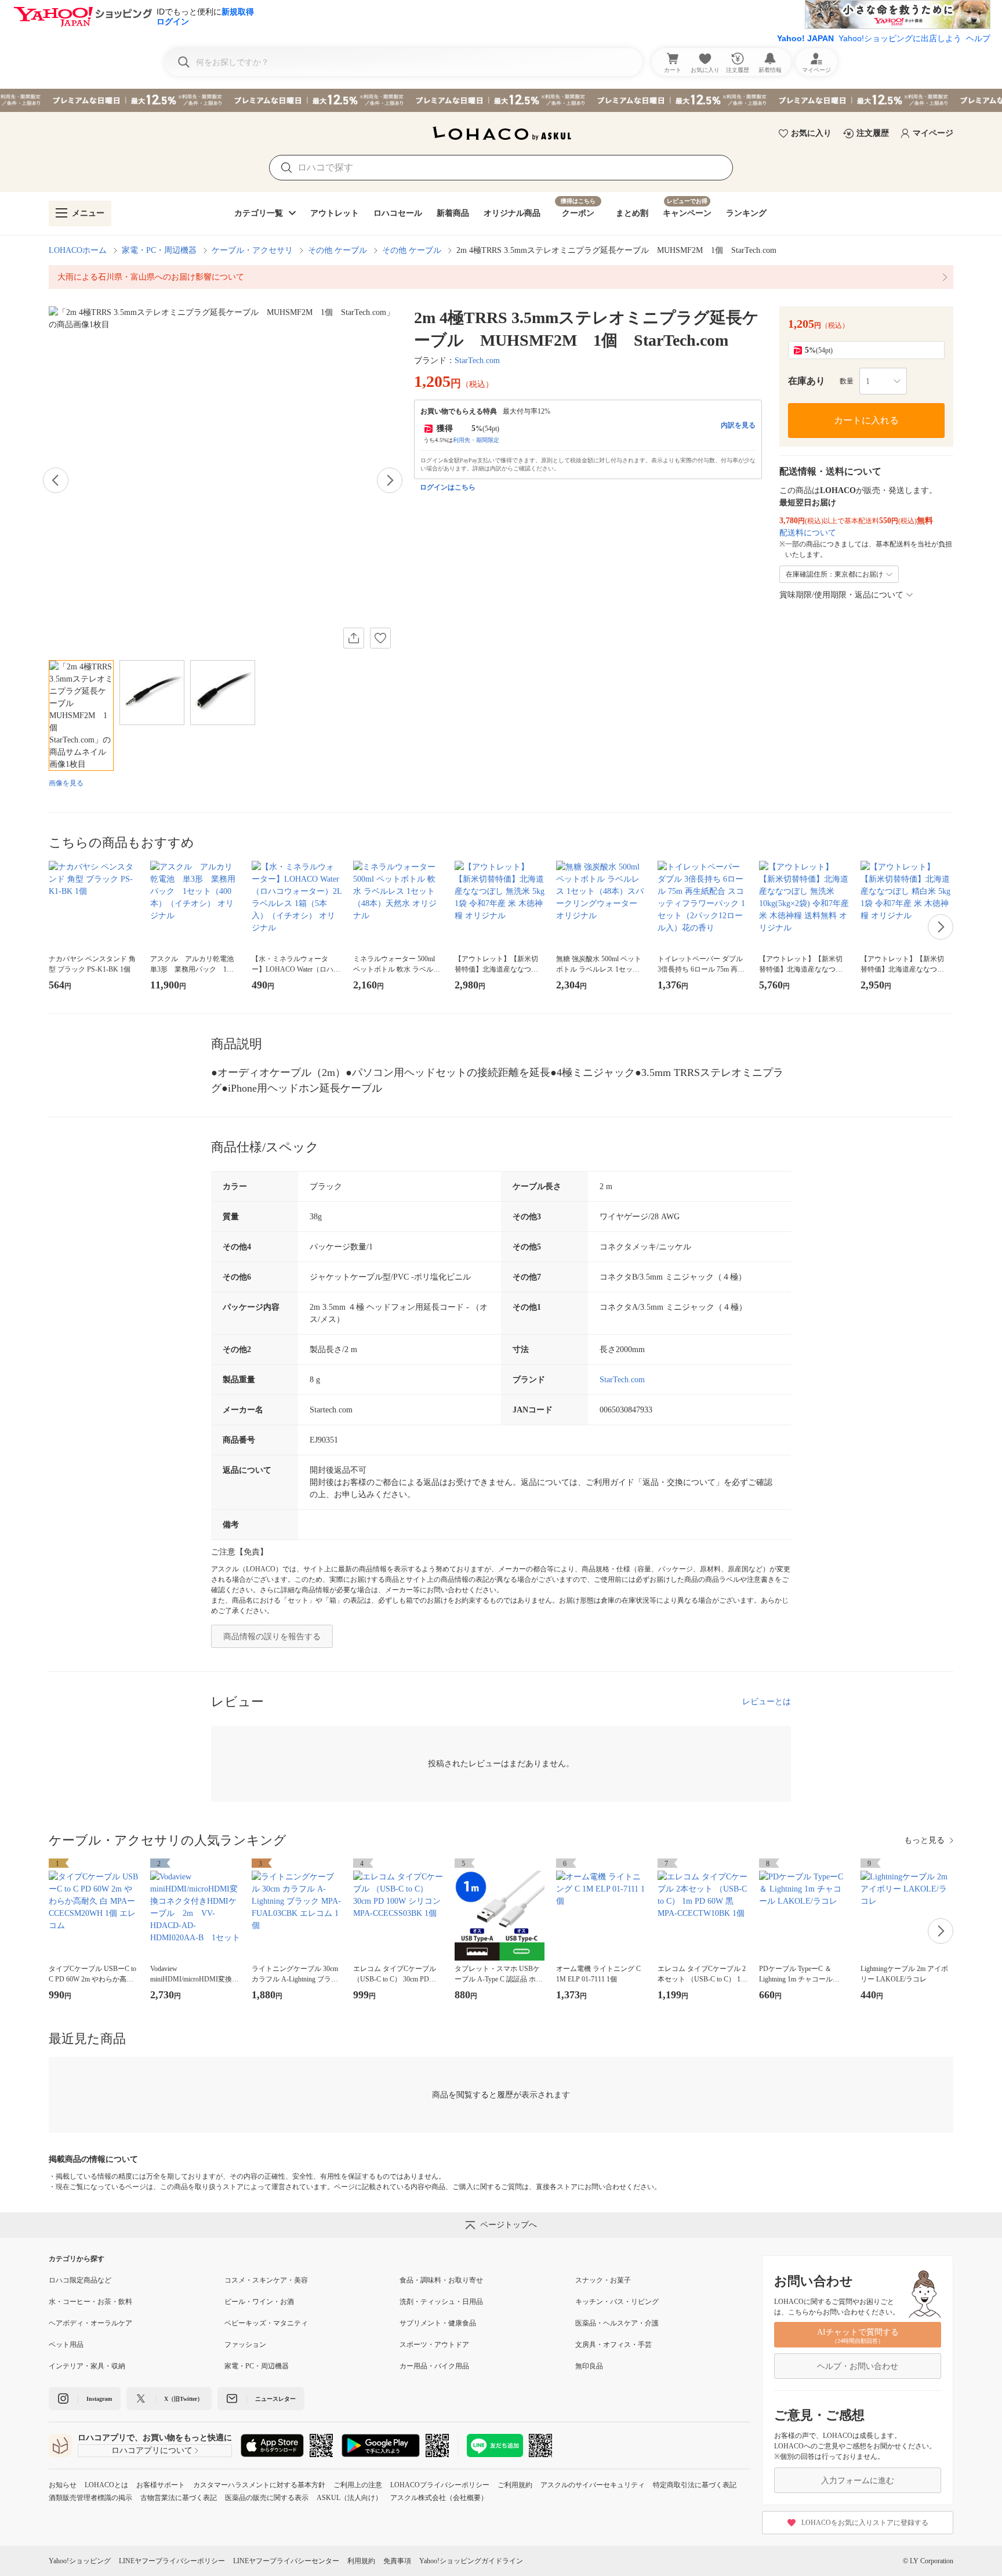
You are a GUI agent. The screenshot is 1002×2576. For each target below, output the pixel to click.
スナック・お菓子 (603, 2280)
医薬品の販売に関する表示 (267, 2498)
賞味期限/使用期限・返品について (841, 595)
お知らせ (63, 2485)
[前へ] (56, 480)
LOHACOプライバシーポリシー (440, 2485)
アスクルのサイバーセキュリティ (593, 2485)
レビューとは (767, 1702)
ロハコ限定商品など (80, 2280)
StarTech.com (477, 361)
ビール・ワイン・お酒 (259, 2302)
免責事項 (397, 2561)
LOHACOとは (106, 2485)
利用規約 (361, 2561)
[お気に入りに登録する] (380, 638)
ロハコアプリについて (152, 2450)
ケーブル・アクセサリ (252, 250)
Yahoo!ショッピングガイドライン (471, 2561)
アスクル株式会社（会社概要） (439, 2498)
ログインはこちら (448, 487)
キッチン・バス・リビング (617, 2302)
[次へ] (390, 480)
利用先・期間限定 (476, 440)
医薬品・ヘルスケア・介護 (617, 2323)
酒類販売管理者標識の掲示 (90, 2498)
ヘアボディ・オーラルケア (90, 2323)
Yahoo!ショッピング (80, 2561)
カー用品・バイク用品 (434, 2366)
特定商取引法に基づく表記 (695, 2485)
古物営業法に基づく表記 (179, 2498)
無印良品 (589, 2366)
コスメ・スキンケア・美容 (266, 2280)
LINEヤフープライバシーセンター (286, 2561)
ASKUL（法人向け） (349, 2498)
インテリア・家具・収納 (87, 2366)
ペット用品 (66, 2345)
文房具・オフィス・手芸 (613, 2345)
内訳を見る (738, 425)
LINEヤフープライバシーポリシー (172, 2561)
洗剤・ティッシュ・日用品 (441, 2302)
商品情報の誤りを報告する (272, 1637)
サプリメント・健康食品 (438, 2323)
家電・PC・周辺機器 (159, 250)
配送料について (808, 533)
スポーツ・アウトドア (434, 2345)
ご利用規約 (515, 2485)
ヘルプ (978, 38)
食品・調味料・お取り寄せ (441, 2280)
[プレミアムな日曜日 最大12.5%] (501, 100)
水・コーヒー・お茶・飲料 (90, 2302)
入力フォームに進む (858, 2481)
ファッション (245, 2345)
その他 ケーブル (337, 250)
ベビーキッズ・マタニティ (266, 2323)
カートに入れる (866, 420)
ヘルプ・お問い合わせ (858, 2366)
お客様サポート (161, 2485)
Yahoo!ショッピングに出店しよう (900, 38)
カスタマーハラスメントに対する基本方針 (259, 2485)
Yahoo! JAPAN (805, 38)
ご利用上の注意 (358, 2485)
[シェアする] (354, 638)
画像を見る (66, 783)
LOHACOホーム (78, 250)
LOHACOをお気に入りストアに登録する (865, 2523)
